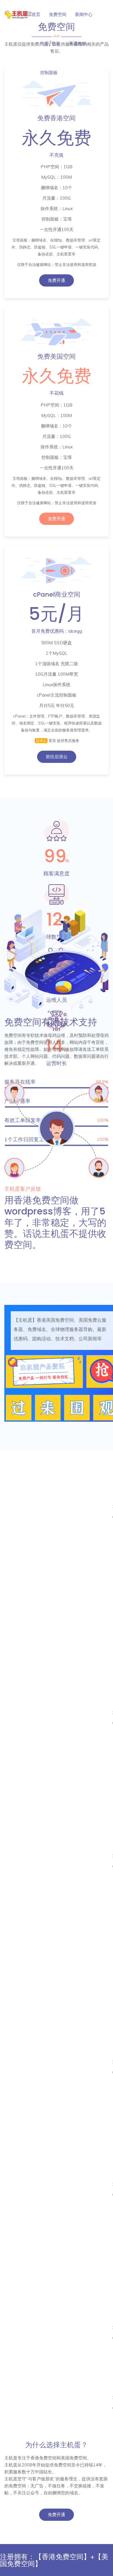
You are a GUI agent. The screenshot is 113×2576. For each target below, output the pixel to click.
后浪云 (41, 741)
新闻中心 (84, 14)
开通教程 (77, 43)
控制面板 (49, 73)
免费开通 (57, 280)
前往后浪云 (57, 757)
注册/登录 (50, 43)
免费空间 (58, 14)
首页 (36, 14)
